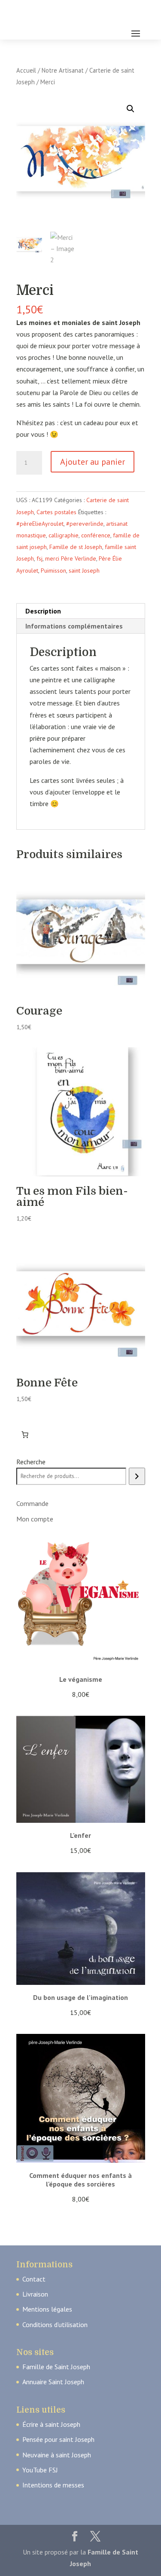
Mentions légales (47, 2309)
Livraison (35, 2294)
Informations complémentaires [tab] (74, 626)
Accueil (26, 70)
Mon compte (35, 1519)
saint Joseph (84, 570)
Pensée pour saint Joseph (58, 2439)
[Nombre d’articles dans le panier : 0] (25, 1435)
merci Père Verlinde (71, 558)
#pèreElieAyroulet (40, 524)
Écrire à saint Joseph (51, 2424)
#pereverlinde (85, 524)
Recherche (31, 1462)
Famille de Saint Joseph (56, 2367)
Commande (32, 1503)
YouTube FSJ (40, 2470)
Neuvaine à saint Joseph (57, 2455)
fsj (39, 558)
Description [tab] (43, 611)
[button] (131, 109)
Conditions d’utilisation (55, 2325)
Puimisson (53, 570)
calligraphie (64, 535)
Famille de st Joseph (76, 547)
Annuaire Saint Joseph (53, 2382)
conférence (96, 535)
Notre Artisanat (63, 70)
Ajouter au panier (93, 462)
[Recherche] (137, 1476)
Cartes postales (56, 512)
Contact (34, 2279)
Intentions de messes (53, 2485)
